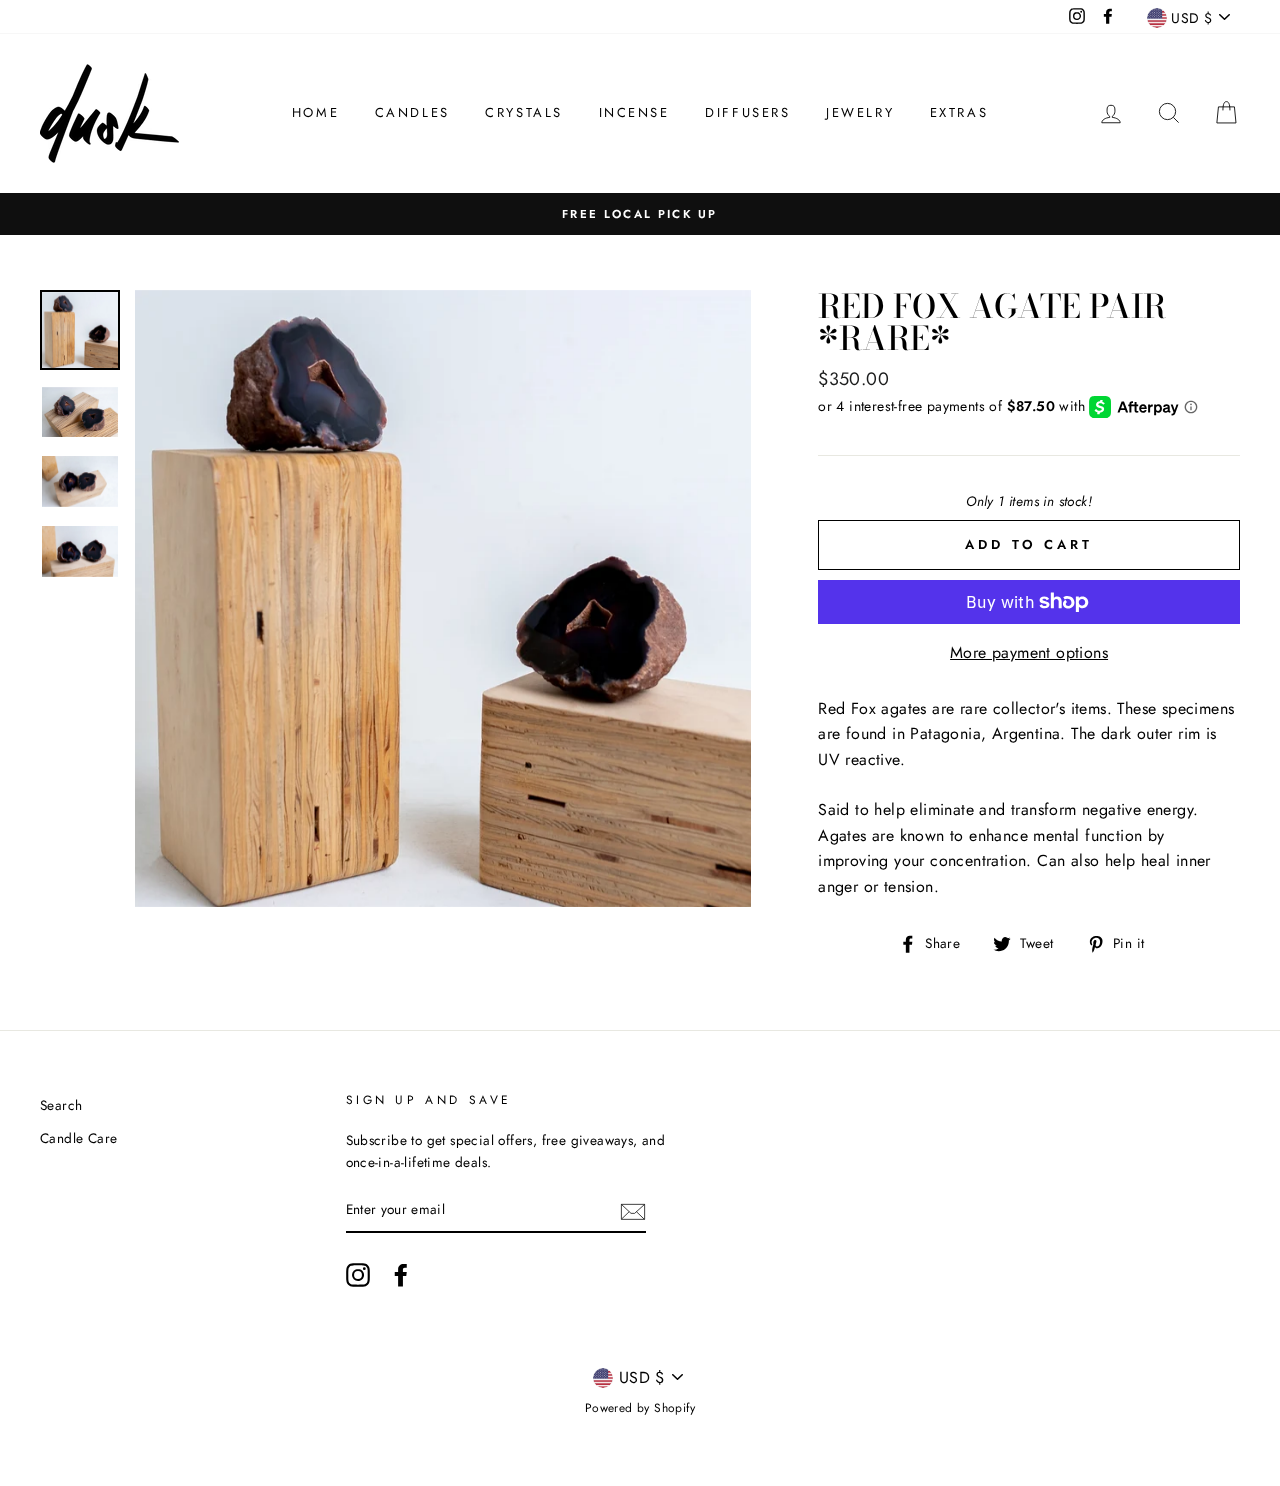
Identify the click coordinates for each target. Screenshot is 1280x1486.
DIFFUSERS (747, 112)
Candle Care (78, 1138)
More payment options (1029, 652)
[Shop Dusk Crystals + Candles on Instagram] (358, 1275)
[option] (640, 214)
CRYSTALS (524, 112)
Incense (634, 112)
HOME (315, 112)
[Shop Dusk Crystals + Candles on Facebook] (401, 1275)
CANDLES (412, 112)
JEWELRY (860, 112)
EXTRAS (959, 112)
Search (61, 1105)
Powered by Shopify (640, 1408)
